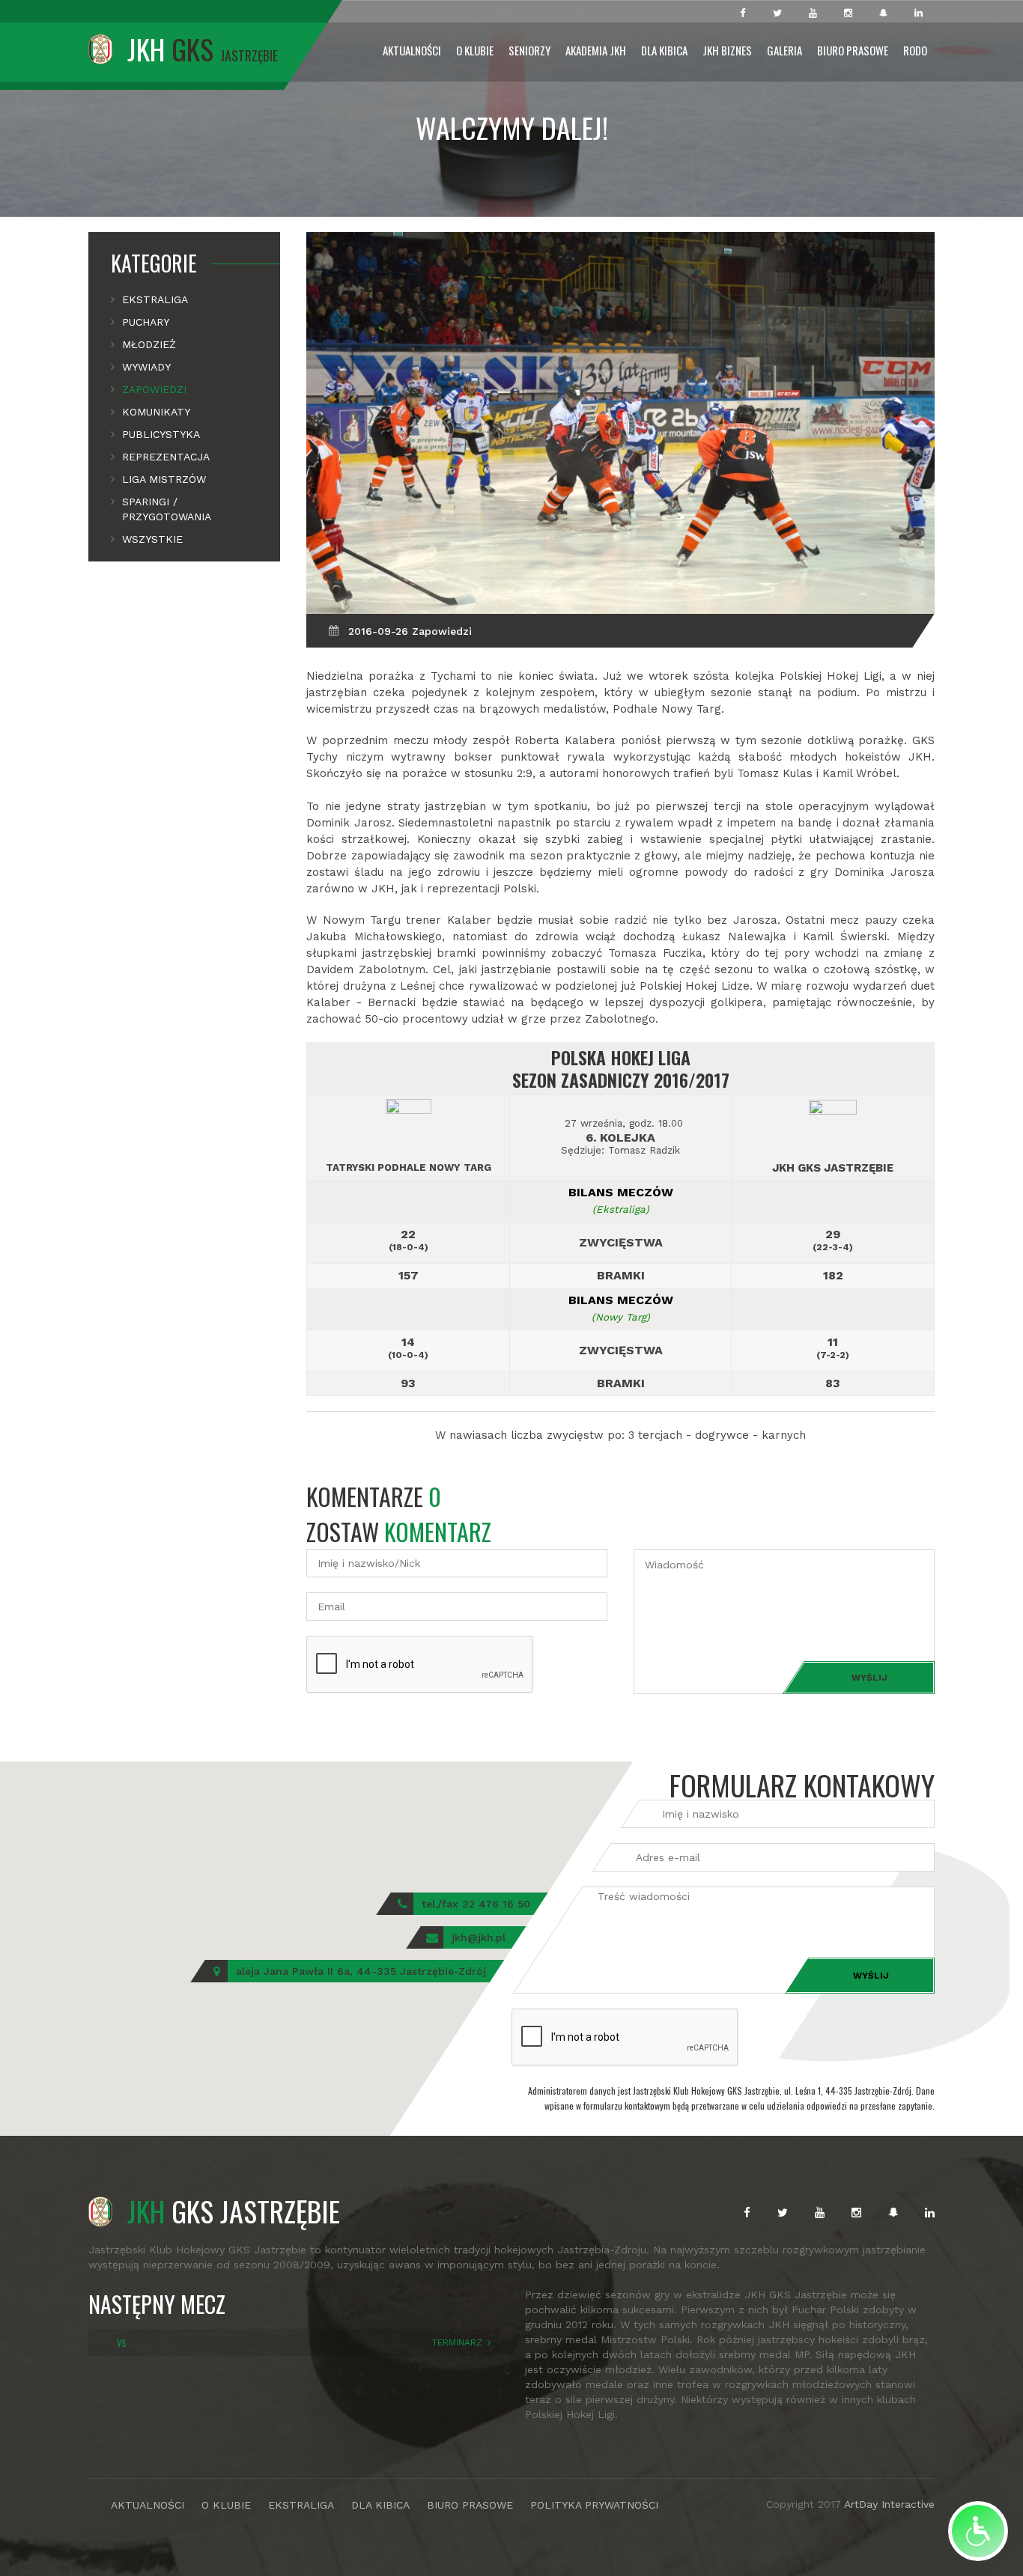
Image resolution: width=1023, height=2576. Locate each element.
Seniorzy (529, 50)
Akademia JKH (596, 50)
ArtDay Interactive (889, 2504)
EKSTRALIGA (301, 2505)
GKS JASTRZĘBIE (234, 2211)
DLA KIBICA (380, 2505)
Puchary (146, 322)
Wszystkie (152, 539)
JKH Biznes (727, 50)
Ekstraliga (155, 299)
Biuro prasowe (853, 50)
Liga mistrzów (164, 479)
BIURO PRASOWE (470, 2505)
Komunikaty (156, 412)
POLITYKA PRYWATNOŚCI (594, 2505)
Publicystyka (161, 434)
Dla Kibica (664, 50)
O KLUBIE (226, 2505)
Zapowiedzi (154, 389)
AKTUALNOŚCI (148, 2505)
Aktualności (412, 50)
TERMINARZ (457, 2342)
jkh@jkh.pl (479, 1937)
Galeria (784, 50)
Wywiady (146, 367)
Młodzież (149, 344)
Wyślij (869, 1678)
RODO (915, 50)
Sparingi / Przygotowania (167, 509)
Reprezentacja (166, 457)
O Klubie (475, 50)
